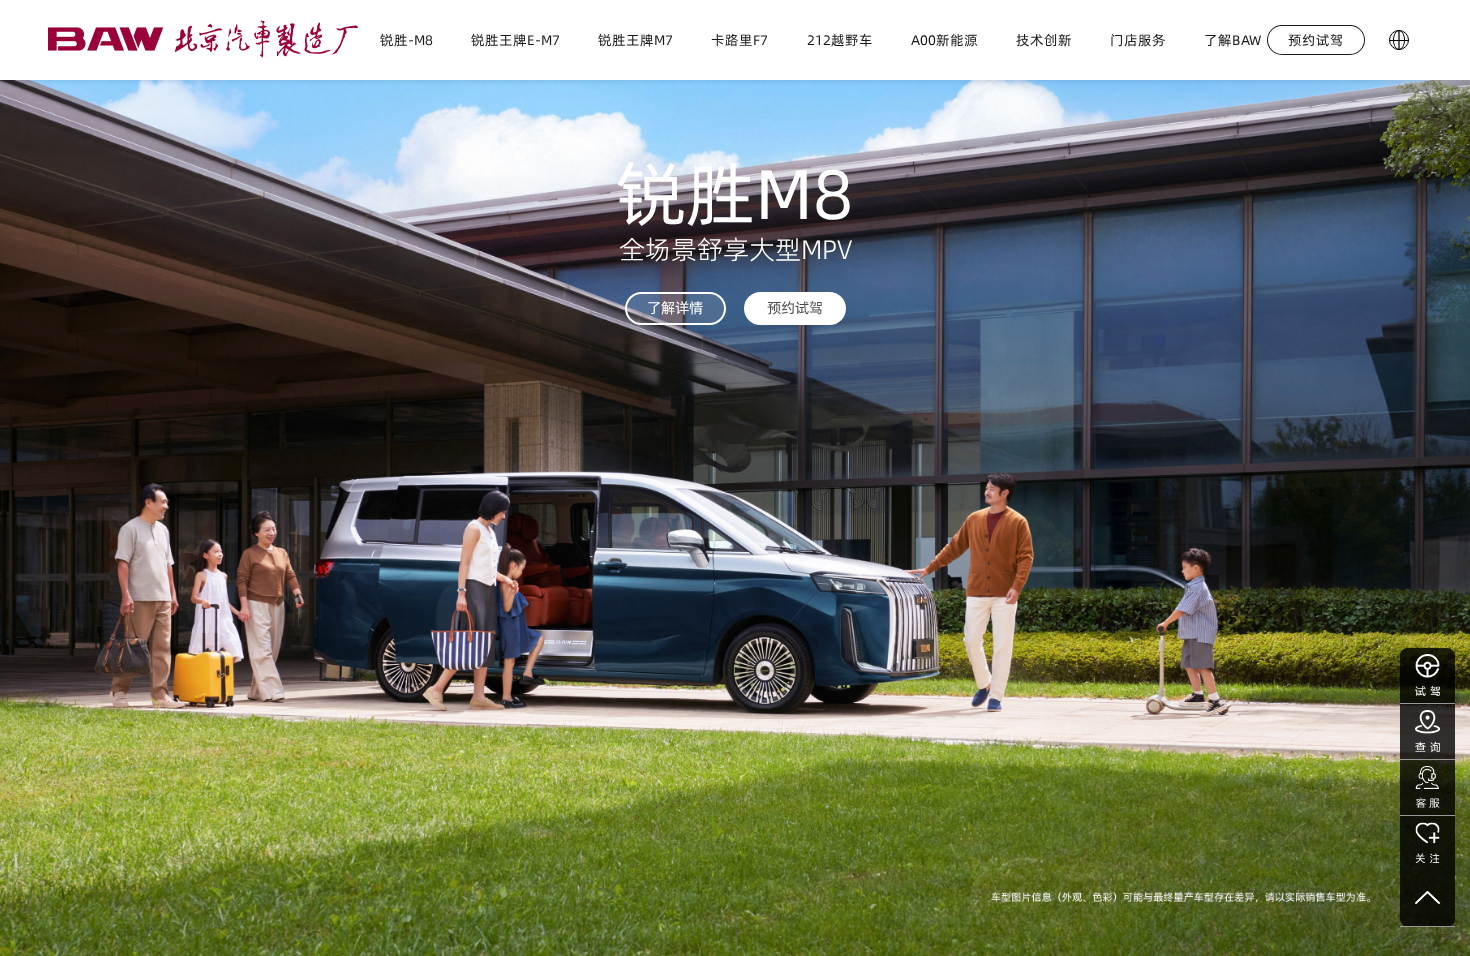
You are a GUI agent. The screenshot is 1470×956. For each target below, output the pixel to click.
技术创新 (1044, 40)
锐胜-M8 (406, 40)
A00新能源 (944, 40)
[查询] (1427, 732)
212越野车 (840, 40)
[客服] (1427, 788)
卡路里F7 (739, 40)
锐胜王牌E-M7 (515, 40)
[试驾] (1427, 676)
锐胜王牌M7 (635, 40)
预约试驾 (795, 307)
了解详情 (675, 307)
